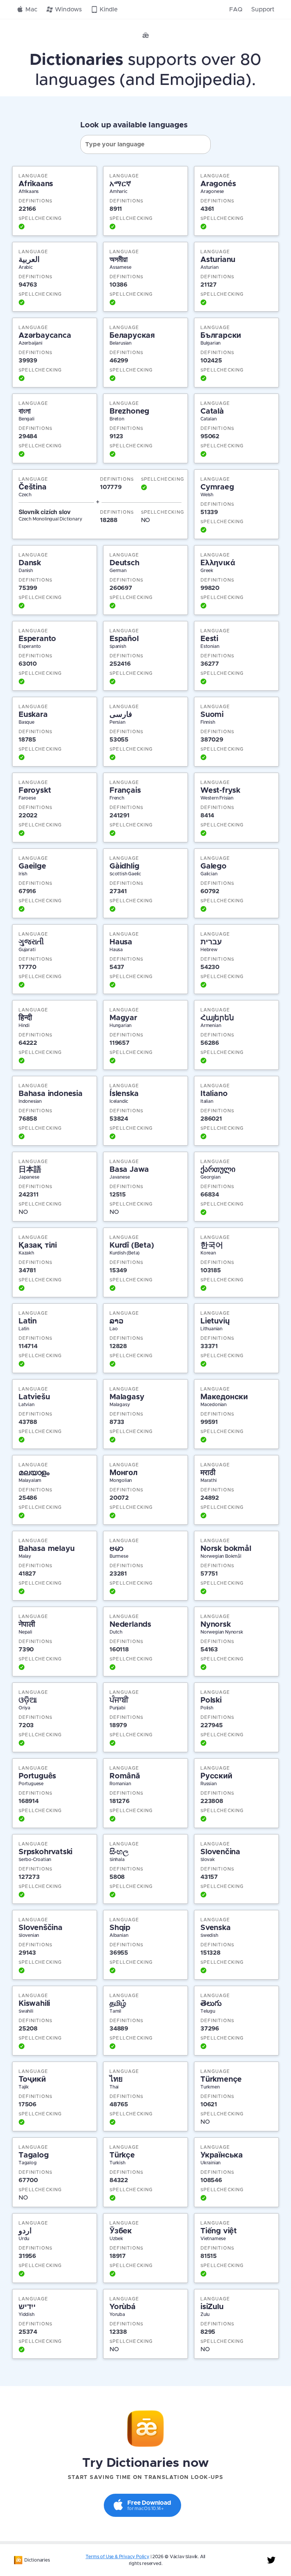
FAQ (236, 9)
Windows (68, 9)
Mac (31, 9)
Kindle (109, 9)
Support (263, 9)
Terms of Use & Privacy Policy (117, 2557)
